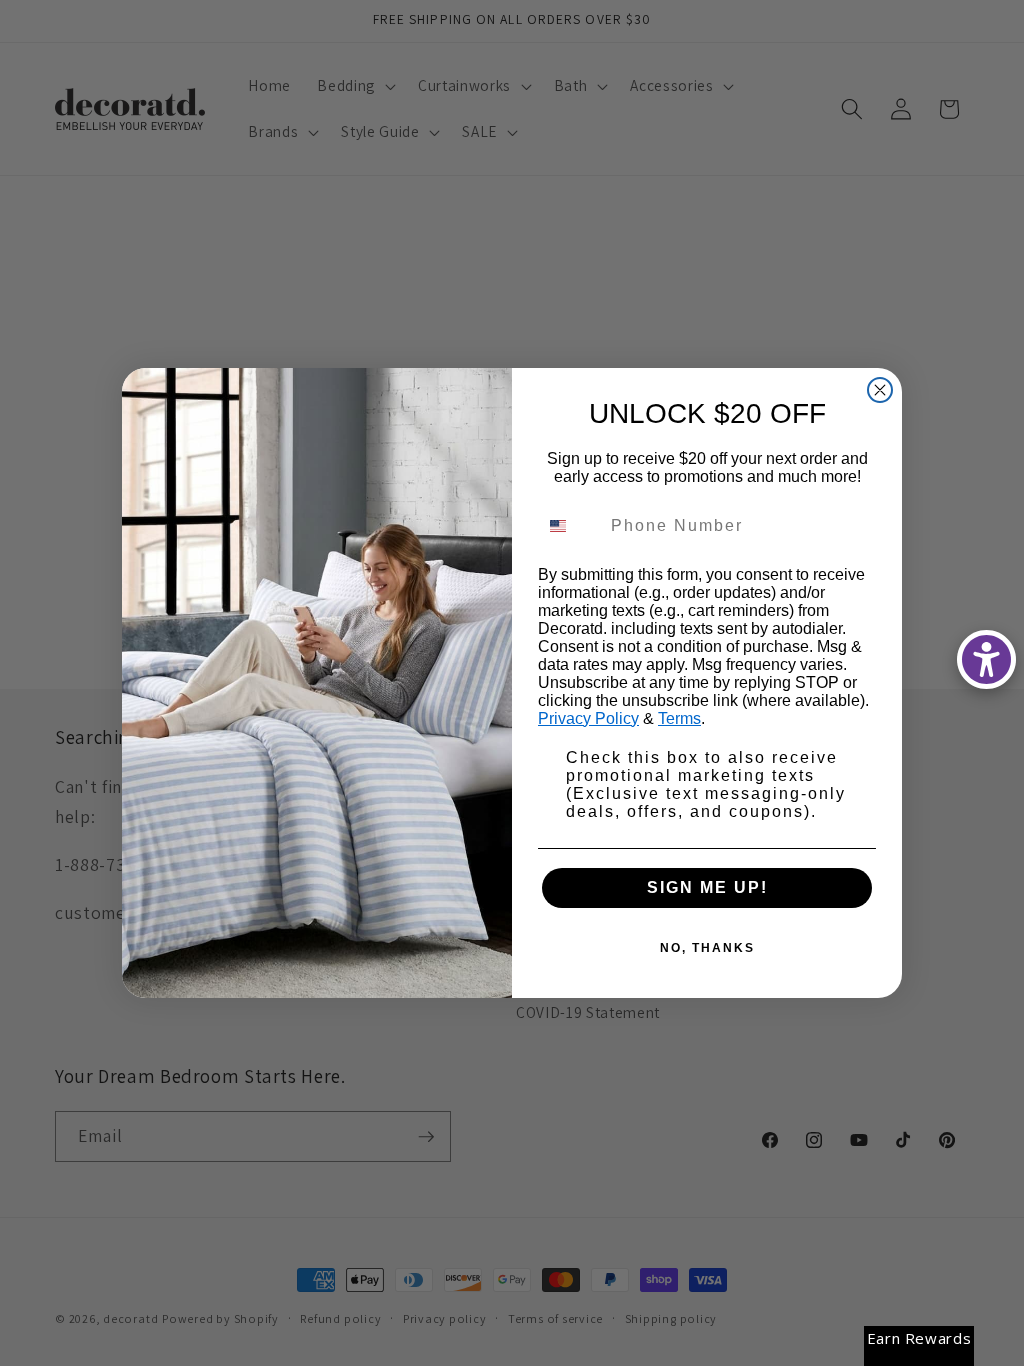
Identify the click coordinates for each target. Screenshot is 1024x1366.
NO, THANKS (707, 948)
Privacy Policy (588, 718)
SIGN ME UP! (707, 887)
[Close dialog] (880, 390)
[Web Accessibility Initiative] (986, 659)
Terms (679, 718)
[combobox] (570, 526)
